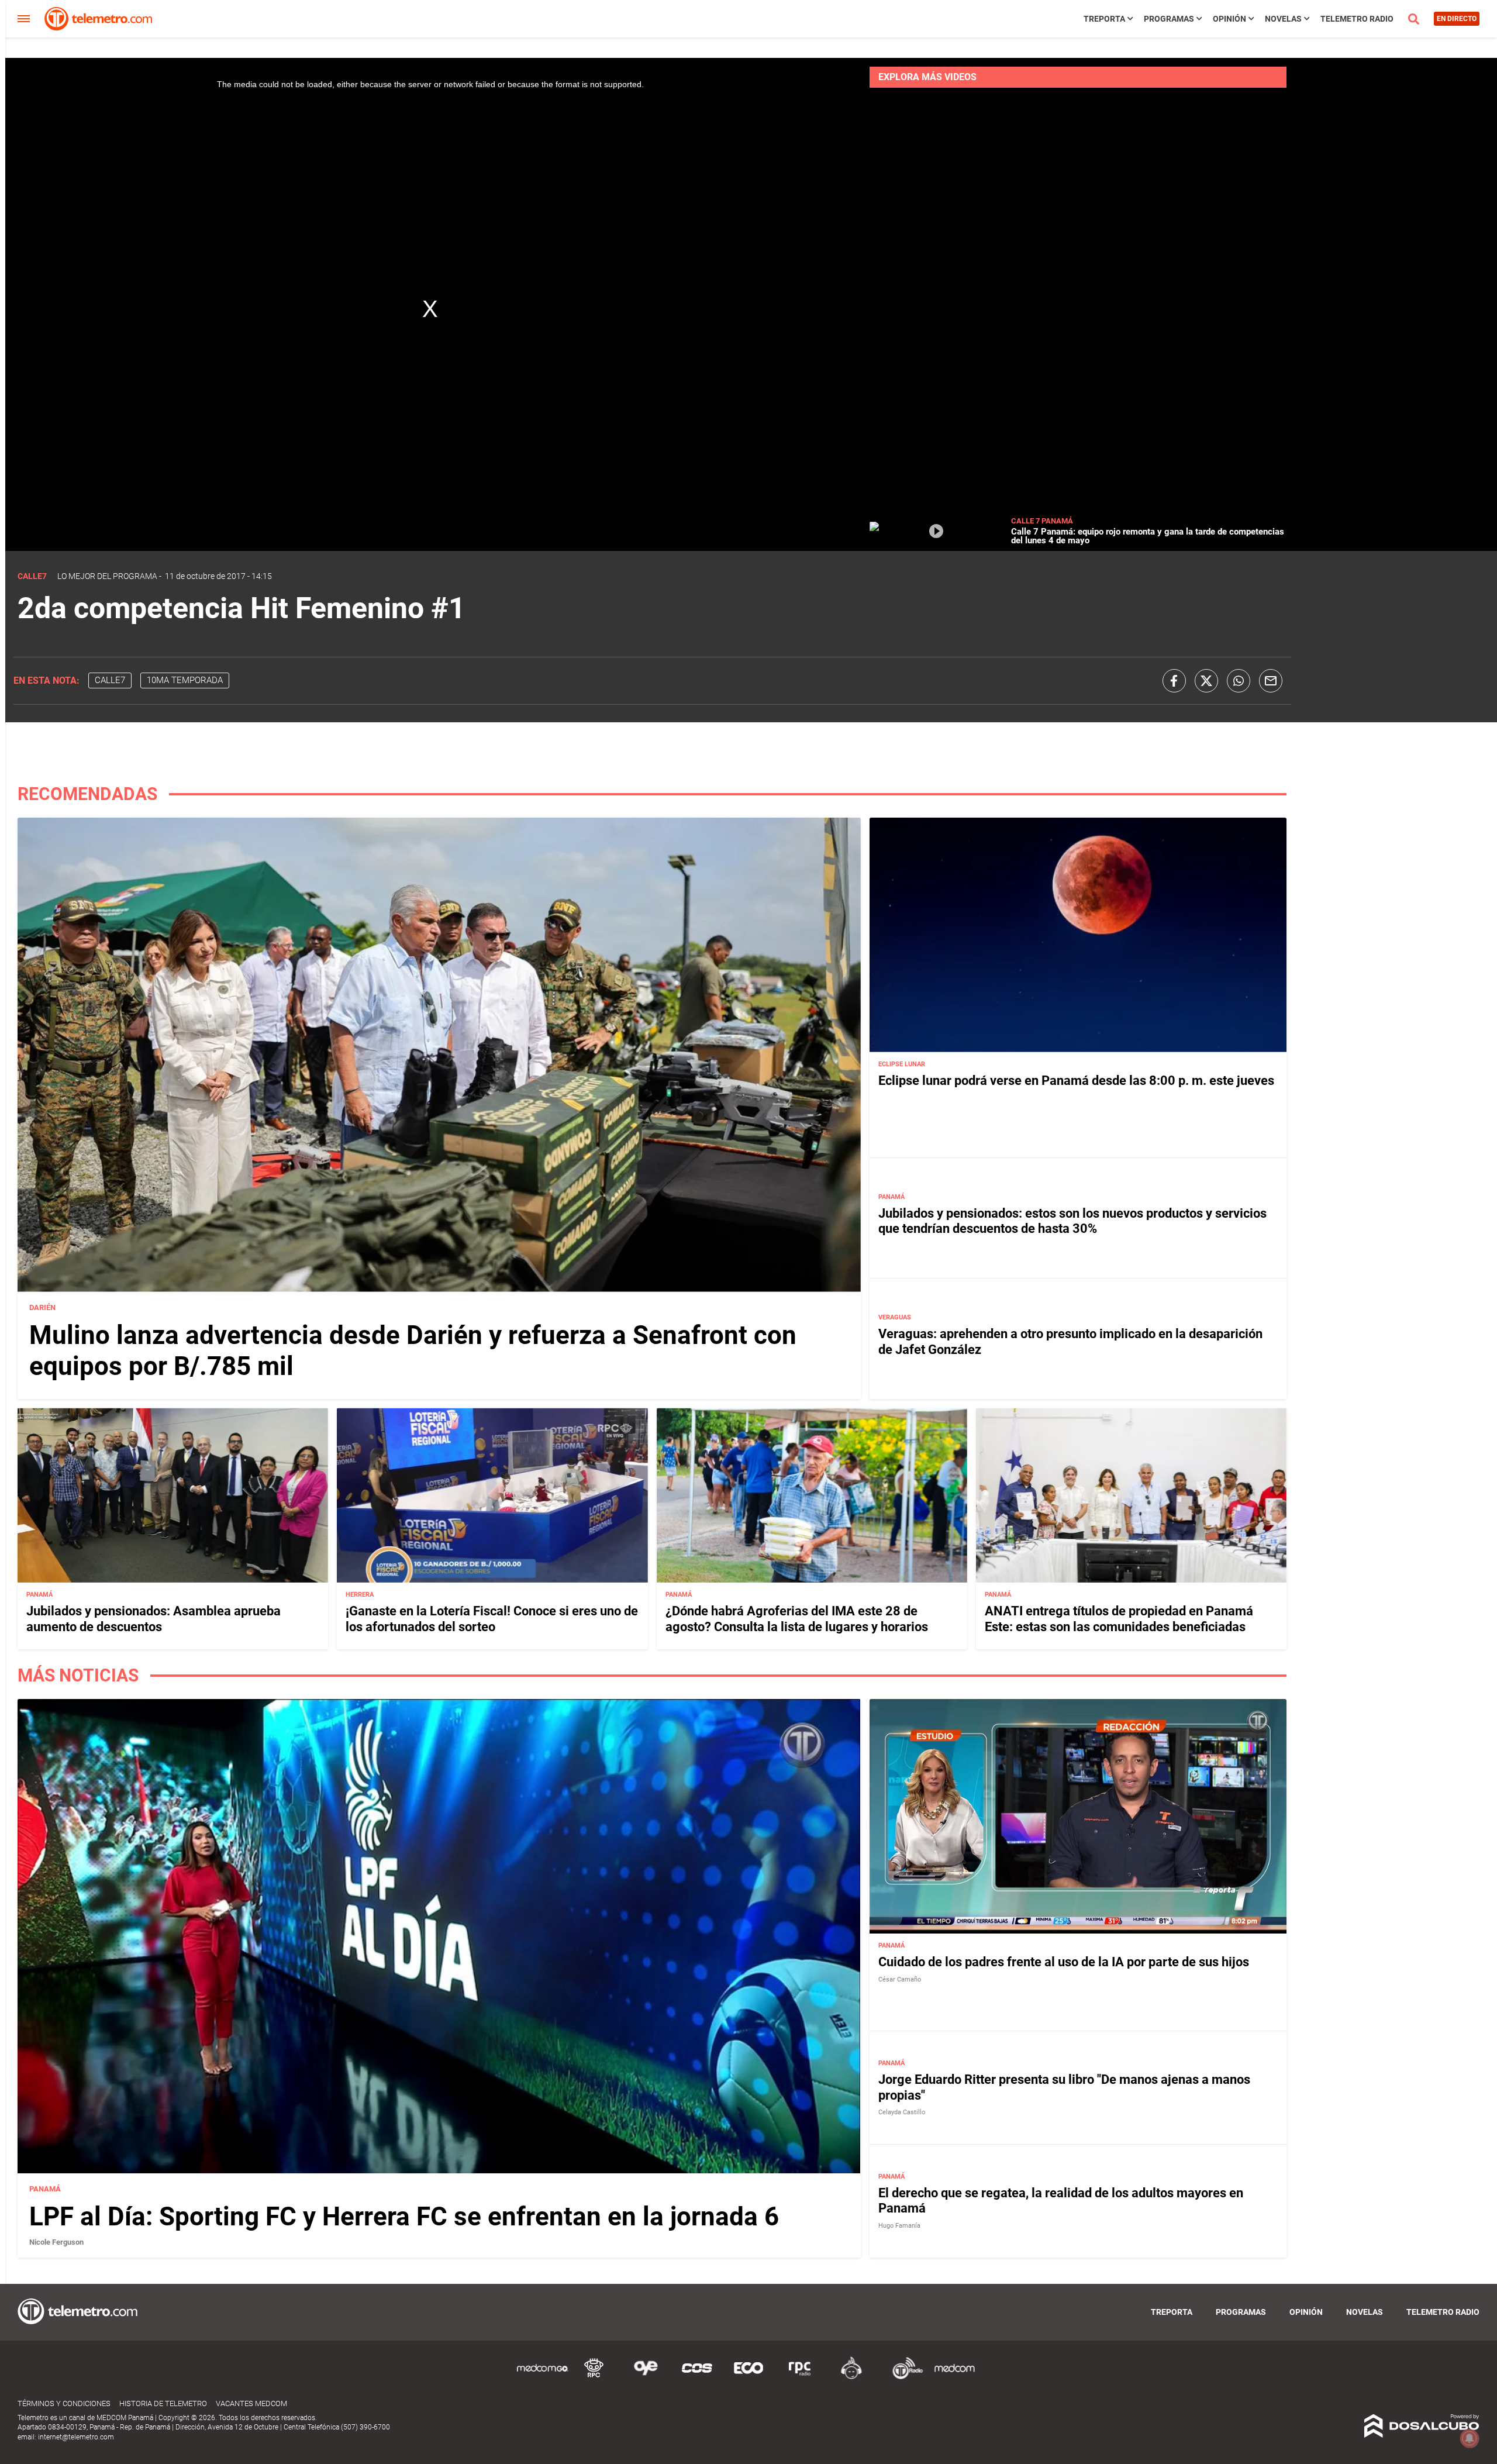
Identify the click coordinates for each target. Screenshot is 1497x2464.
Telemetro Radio (1357, 19)
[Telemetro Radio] (903, 2377)
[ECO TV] (748, 2377)
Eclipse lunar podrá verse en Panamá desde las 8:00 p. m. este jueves (1076, 1081)
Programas (1169, 19)
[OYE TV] (646, 2377)
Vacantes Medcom (251, 2403)
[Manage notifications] (1470, 2438)
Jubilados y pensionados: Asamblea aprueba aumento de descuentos (154, 1619)
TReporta (1104, 19)
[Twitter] (1206, 681)
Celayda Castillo (902, 2112)
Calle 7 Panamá (1042, 521)
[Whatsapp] (1239, 681)
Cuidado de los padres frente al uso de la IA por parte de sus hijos (1064, 1962)
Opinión (1229, 19)
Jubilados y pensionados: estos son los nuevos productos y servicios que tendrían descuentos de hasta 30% (1072, 1221)
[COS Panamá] (697, 2377)
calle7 (110, 680)
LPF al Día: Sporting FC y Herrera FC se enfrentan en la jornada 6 (404, 2217)
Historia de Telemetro (163, 2403)
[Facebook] (1174, 681)
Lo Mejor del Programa (107, 576)
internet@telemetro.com (76, 2437)
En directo (1457, 19)
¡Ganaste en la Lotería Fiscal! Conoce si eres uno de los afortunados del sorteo (492, 1619)
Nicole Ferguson (56, 2242)
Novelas (1283, 19)
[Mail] (1271, 681)
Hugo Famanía (899, 2226)
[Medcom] (954, 2377)
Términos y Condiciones (64, 2403)
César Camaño (900, 1979)
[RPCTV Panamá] (594, 2377)
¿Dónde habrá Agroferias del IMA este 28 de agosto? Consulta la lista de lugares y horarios (797, 1619)
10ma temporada (185, 680)
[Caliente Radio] (851, 2377)
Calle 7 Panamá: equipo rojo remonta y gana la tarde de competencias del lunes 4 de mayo (1148, 536)
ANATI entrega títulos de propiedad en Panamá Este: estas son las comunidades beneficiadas (1119, 1619)
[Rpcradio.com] (800, 2377)
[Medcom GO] (543, 2377)
